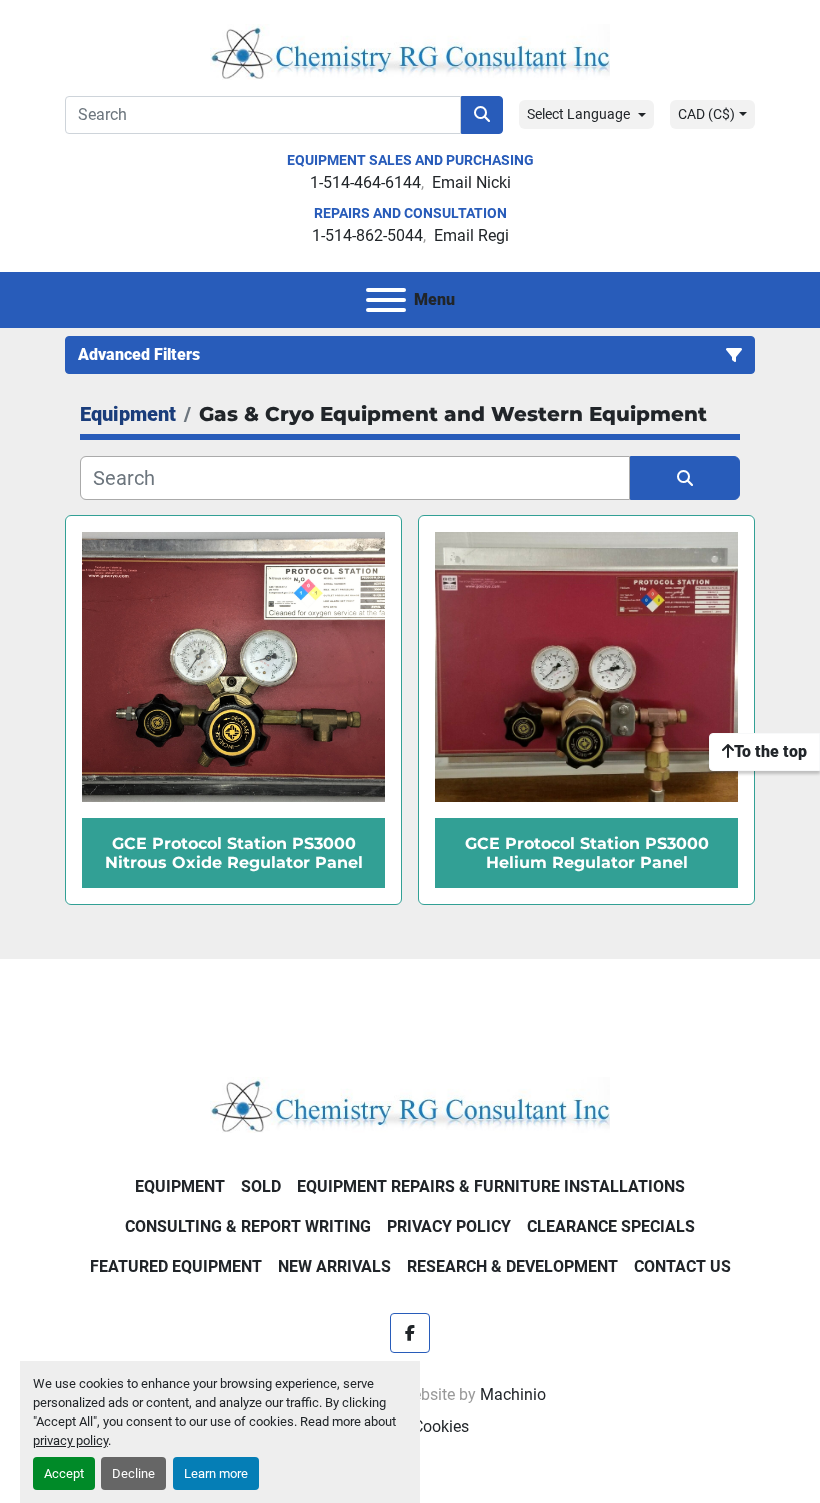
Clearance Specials (611, 1226)
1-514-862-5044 (367, 235)
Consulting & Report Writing (248, 1226)
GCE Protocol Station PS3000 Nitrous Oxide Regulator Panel (234, 853)
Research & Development (512, 1266)
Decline (133, 1473)
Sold (261, 1186)
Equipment (180, 1186)
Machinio (513, 1394)
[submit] (482, 115)
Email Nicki (471, 182)
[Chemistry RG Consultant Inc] (410, 1103)
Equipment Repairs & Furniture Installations (491, 1186)
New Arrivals (334, 1266)
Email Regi (471, 235)
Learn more (216, 1473)
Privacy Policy (449, 1226)
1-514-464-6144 (365, 182)
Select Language (578, 114)
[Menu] (386, 300)
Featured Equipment (176, 1266)
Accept (64, 1473)
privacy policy (70, 1440)
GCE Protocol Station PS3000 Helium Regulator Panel (587, 853)
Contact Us (682, 1266)
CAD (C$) (706, 114)
